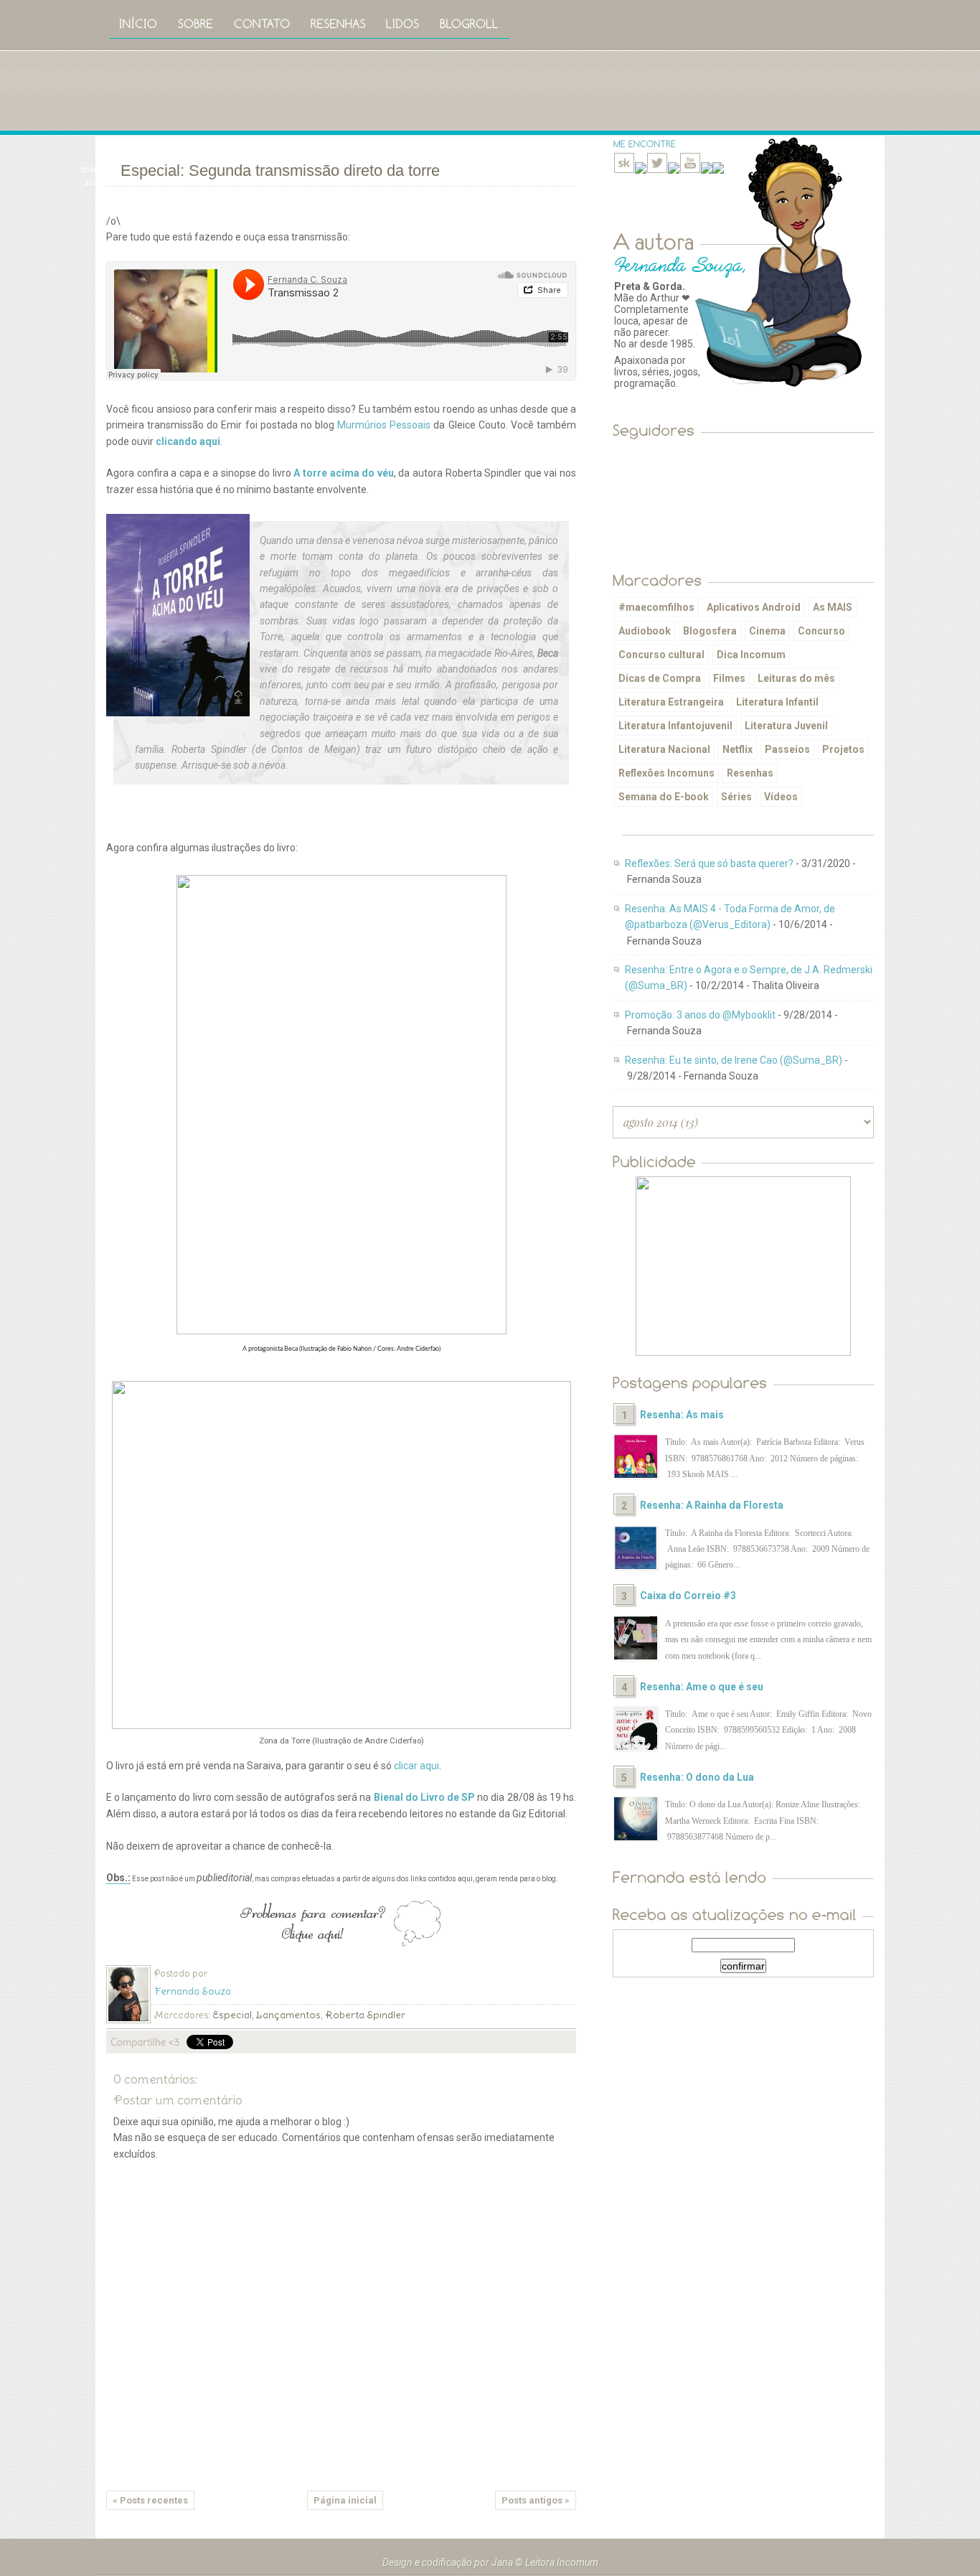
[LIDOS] (403, 23)
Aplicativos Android (754, 607)
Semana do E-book (664, 797)
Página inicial (345, 2500)
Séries (736, 797)
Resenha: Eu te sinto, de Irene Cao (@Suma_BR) (734, 1060)
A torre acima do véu (343, 473)
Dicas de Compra (660, 678)
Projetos (843, 749)
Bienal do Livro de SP (425, 1797)
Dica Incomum (751, 655)
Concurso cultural (661, 655)
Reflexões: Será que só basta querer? (709, 863)
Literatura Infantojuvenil (675, 726)
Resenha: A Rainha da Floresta (712, 1505)
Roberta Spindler (365, 2015)
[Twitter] (657, 170)
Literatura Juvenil (786, 726)
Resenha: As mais (682, 1415)
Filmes (729, 678)
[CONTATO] (262, 23)
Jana (502, 2562)
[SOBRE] (196, 23)
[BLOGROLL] (470, 23)
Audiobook (645, 631)
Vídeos (781, 797)
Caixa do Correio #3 (688, 1596)
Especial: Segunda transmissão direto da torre (280, 170)
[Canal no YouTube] (690, 170)
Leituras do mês (796, 678)
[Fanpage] (641, 170)
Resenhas (750, 773)
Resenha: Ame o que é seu (702, 1687)
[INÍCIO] (138, 23)
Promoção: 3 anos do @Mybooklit (700, 1015)
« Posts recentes (150, 2500)
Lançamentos (288, 2015)
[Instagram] (674, 170)
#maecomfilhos (656, 607)
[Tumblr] (707, 170)
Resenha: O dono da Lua (697, 1777)
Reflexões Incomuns (666, 773)
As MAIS (833, 607)
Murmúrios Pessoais (384, 425)
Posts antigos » (536, 2500)
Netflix (738, 749)
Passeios (787, 749)
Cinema (767, 631)
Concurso (821, 631)
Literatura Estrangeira (671, 702)
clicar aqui (416, 1766)
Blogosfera (710, 631)
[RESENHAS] (338, 23)
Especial (232, 2015)
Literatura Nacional (664, 749)
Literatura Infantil (777, 702)
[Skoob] (624, 170)
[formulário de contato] (718, 170)
